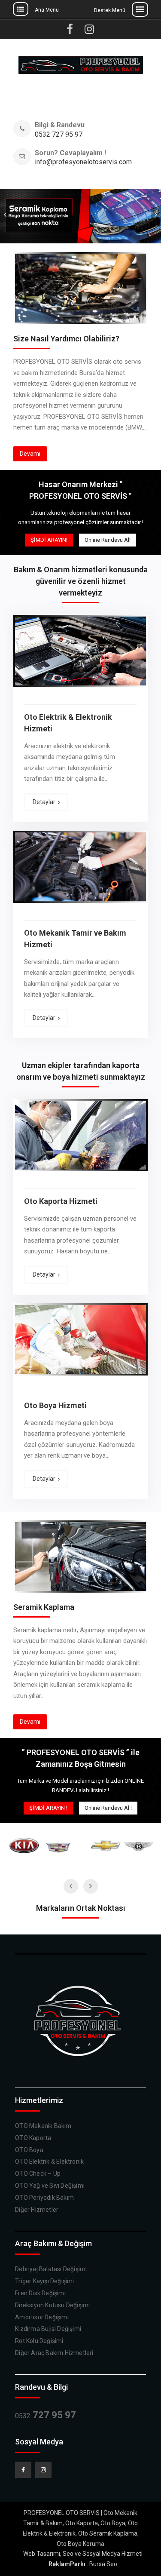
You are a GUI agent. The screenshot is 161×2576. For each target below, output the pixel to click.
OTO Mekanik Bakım (43, 2126)
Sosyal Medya (101, 2554)
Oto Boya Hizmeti (55, 1405)
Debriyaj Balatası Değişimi (51, 2269)
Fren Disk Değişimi (40, 2293)
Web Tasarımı (42, 2554)
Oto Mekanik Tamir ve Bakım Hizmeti (75, 939)
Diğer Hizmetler (37, 2210)
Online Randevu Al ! (108, 1808)
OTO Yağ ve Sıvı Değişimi (50, 2186)
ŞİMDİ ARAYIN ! (48, 1808)
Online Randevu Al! (108, 540)
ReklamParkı (67, 2564)
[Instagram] (43, 2470)
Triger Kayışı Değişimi (44, 2281)
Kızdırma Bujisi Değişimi (48, 2329)
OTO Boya (29, 2150)
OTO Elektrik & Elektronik (49, 2162)
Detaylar (44, 802)
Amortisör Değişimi (42, 2317)
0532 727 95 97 (59, 135)
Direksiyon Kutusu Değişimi (52, 2305)
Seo (68, 2554)
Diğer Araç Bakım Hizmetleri (54, 2353)
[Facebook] (23, 2470)
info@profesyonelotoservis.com (74, 162)
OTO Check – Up (38, 2174)
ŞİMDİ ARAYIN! (49, 540)
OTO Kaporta (33, 2138)
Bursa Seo (103, 2564)
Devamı (30, 454)
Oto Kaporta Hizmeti (61, 1201)
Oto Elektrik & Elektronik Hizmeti (68, 723)
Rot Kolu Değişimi (39, 2341)
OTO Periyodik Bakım (44, 2198)
